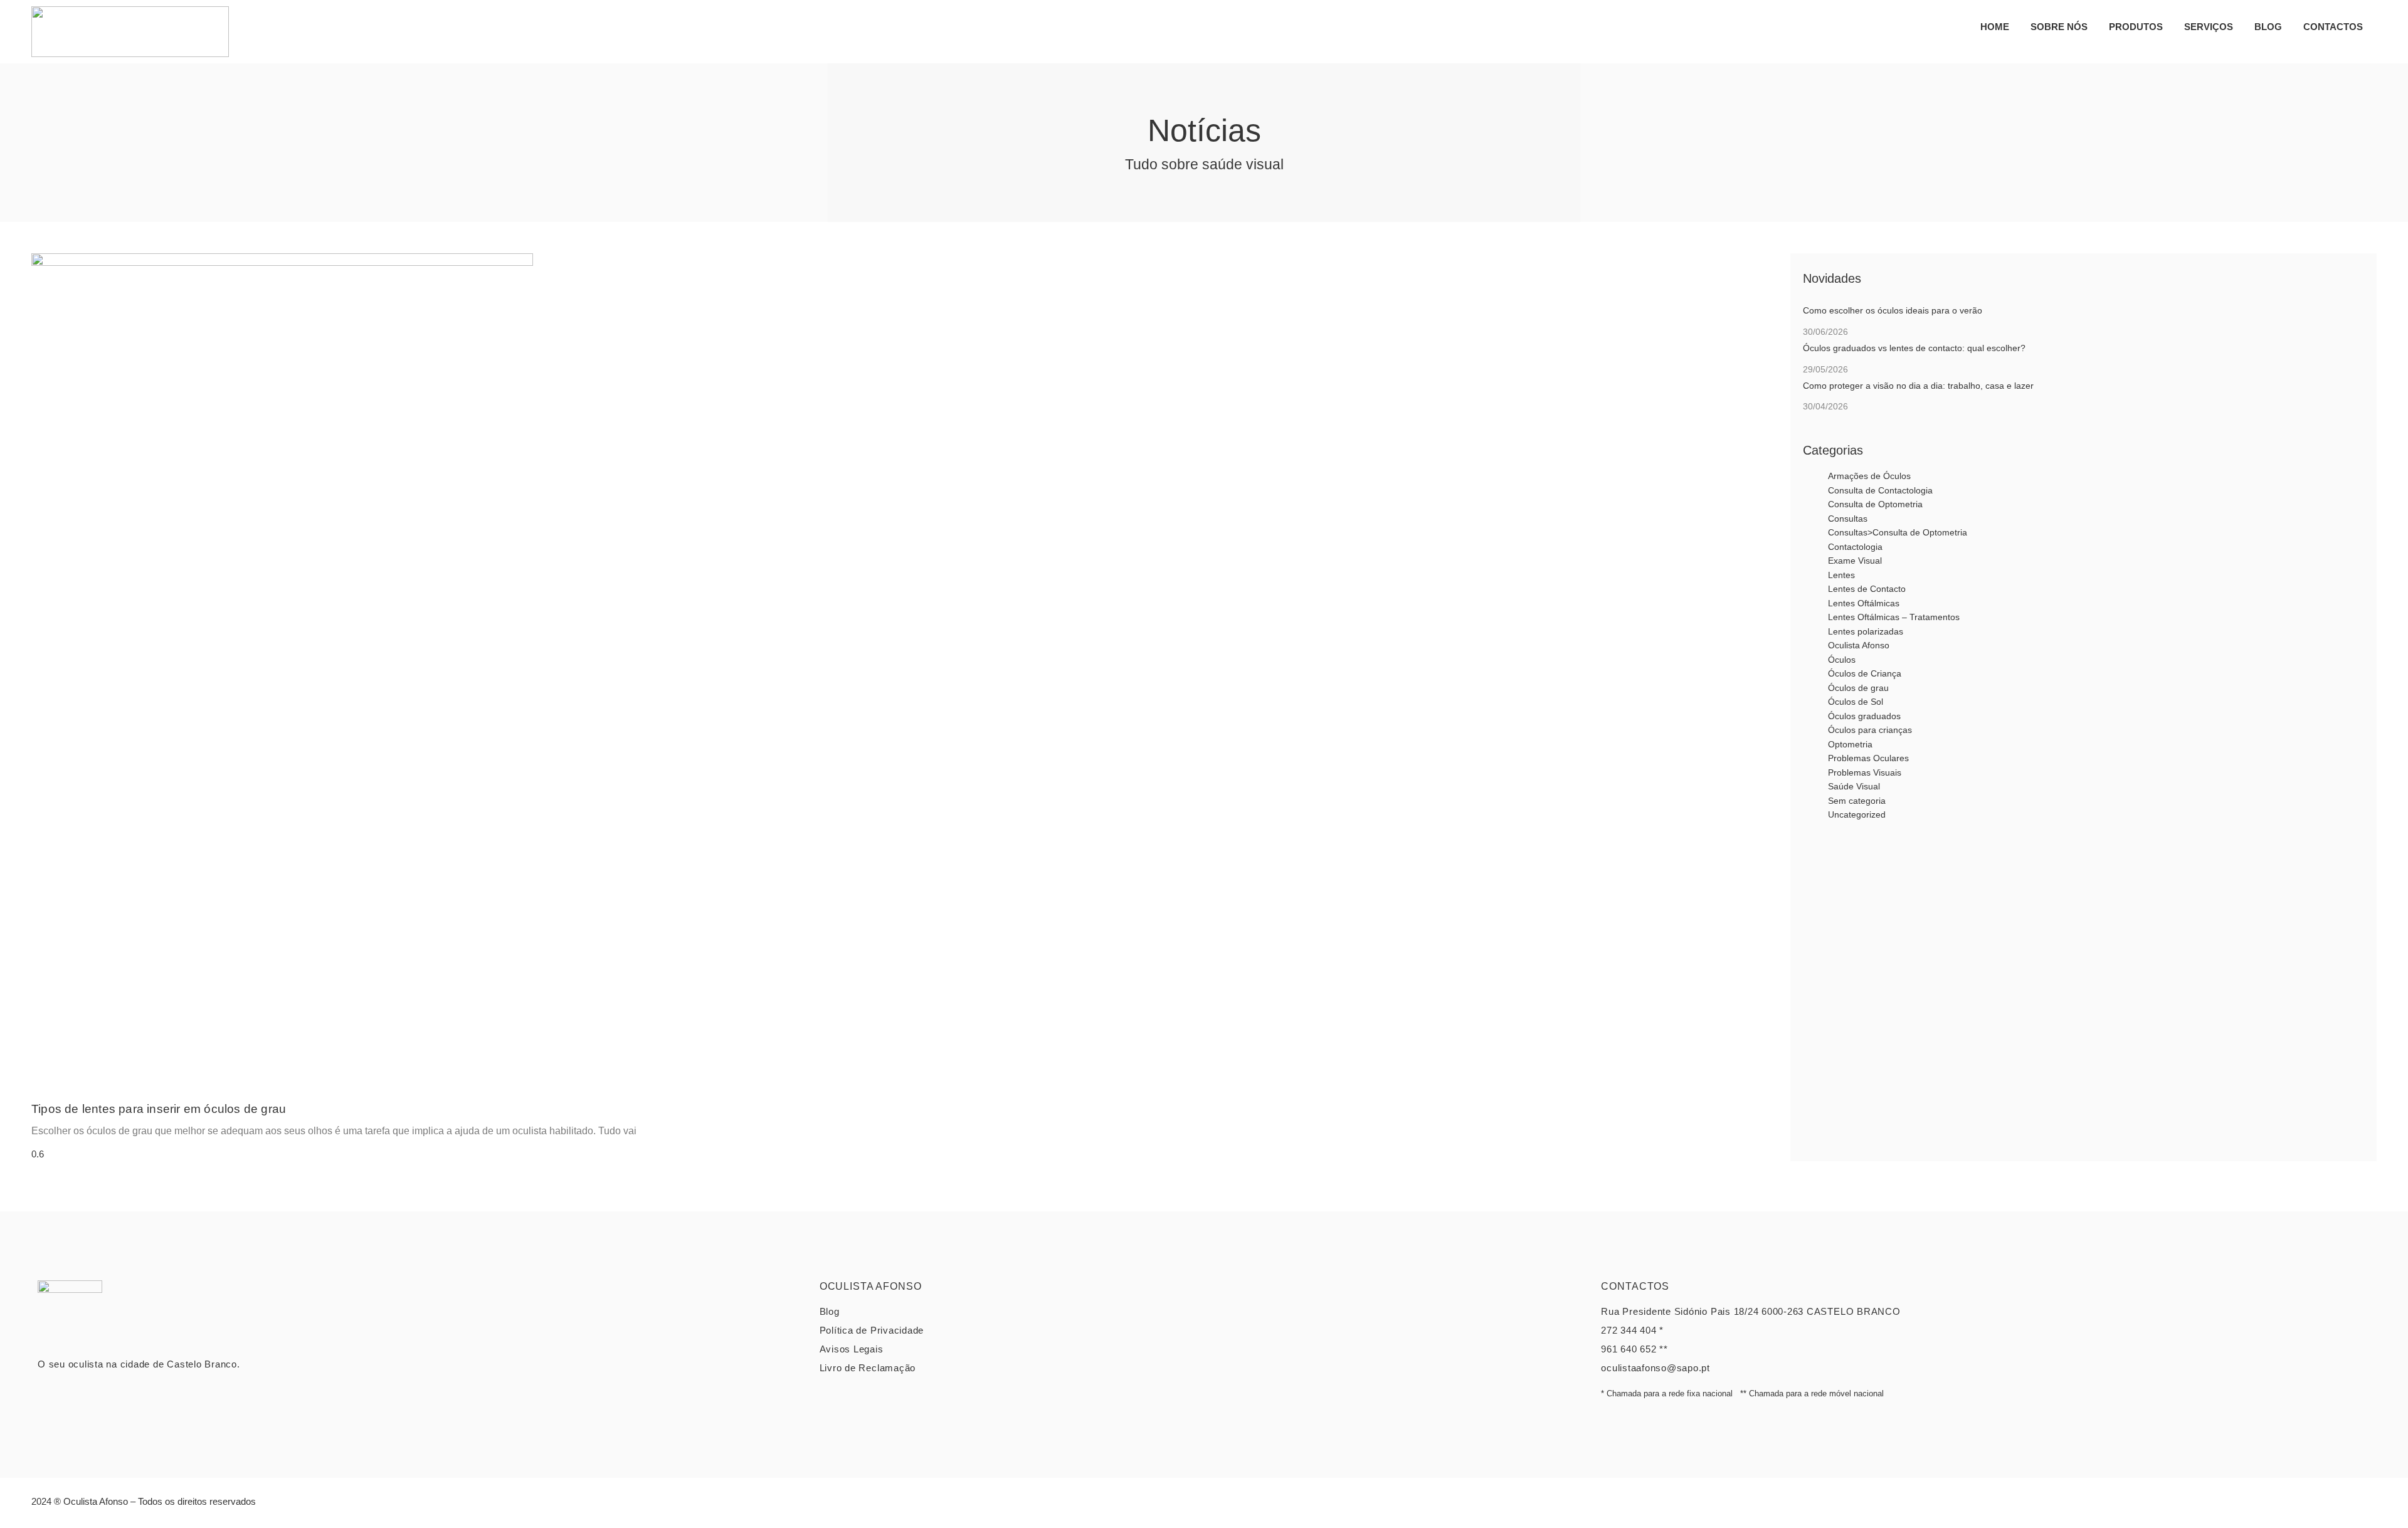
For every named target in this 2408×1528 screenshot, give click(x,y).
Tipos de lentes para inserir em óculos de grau (159, 1109)
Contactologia (1855, 547)
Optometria (1850, 744)
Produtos (2136, 27)
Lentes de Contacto (1867, 589)
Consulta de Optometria (1875, 504)
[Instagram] (2364, 1506)
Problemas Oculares (1868, 758)
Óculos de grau (1858, 688)
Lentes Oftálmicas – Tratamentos (1894, 617)
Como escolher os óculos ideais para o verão (1893, 310)
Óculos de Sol (1856, 702)
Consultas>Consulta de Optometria (1898, 532)
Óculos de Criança (1865, 673)
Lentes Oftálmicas (1864, 603)
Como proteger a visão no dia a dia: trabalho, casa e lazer (1918, 386)
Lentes (1841, 575)
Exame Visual (1855, 561)
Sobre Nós (2059, 27)
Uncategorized (1857, 814)
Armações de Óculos (1869, 476)
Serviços (2209, 27)
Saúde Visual (1854, 786)
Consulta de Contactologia (1880, 490)
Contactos (2333, 27)
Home (1995, 27)
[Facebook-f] (2336, 1506)
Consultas (1848, 519)
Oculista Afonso (1859, 645)
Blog (2268, 27)
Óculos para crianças (1870, 730)
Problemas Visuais (1865, 772)
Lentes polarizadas (1866, 631)
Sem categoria (1857, 801)
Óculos (1842, 660)
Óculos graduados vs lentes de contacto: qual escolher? (1914, 348)
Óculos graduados (1864, 716)
